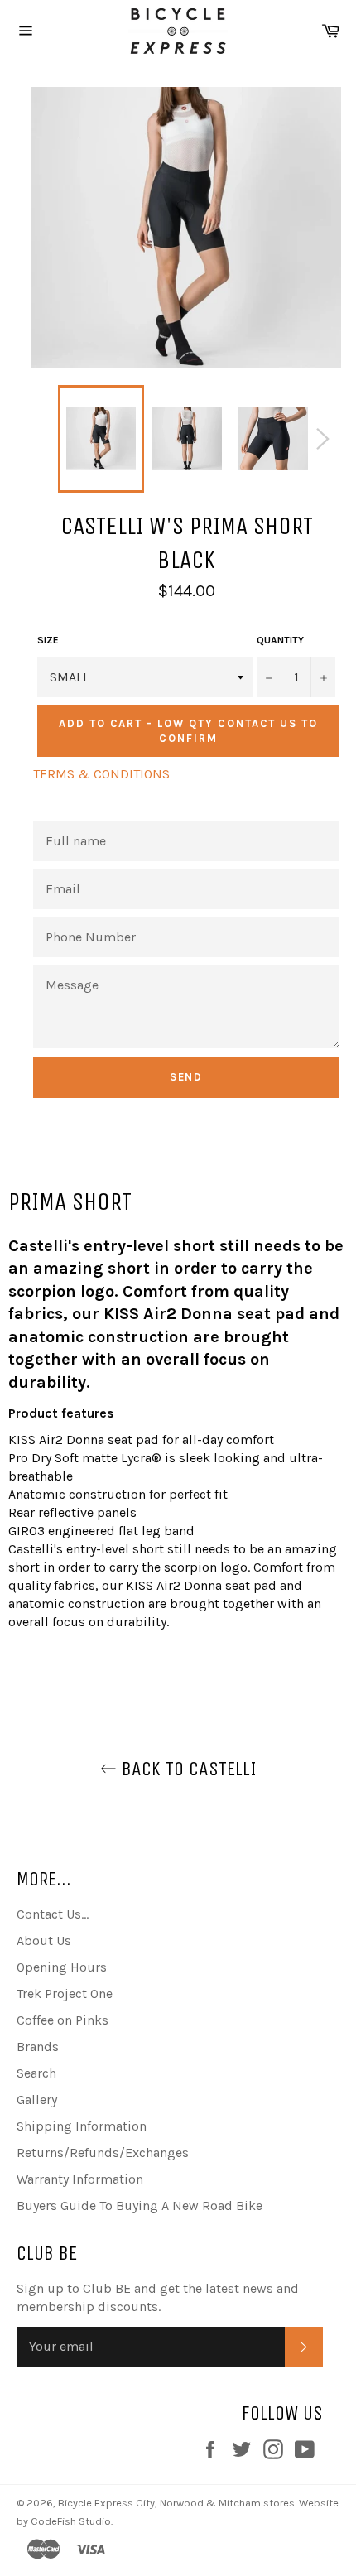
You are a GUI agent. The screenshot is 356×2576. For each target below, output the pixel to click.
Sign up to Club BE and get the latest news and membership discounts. (158, 2297)
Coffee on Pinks (63, 2020)
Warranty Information (80, 2179)
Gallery (37, 2099)
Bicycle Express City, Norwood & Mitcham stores (176, 2503)
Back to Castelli (187, 1769)
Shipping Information (82, 2126)
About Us (44, 1940)
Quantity (280, 640)
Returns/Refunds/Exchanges (103, 2152)
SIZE (48, 640)
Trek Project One (65, 1993)
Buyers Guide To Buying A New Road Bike (140, 2205)
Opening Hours (62, 1967)
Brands (38, 2046)
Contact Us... (53, 1914)
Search (36, 2073)
